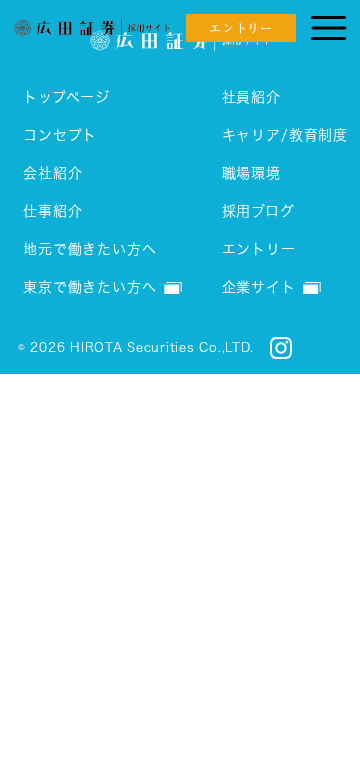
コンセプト (60, 135)
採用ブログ (258, 211)
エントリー (259, 249)
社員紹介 (251, 97)
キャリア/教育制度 (285, 135)
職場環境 (251, 173)
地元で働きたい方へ (90, 249)
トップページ (66, 97)
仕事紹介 (52, 211)
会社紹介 (52, 173)
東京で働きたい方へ (90, 287)
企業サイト (259, 287)
